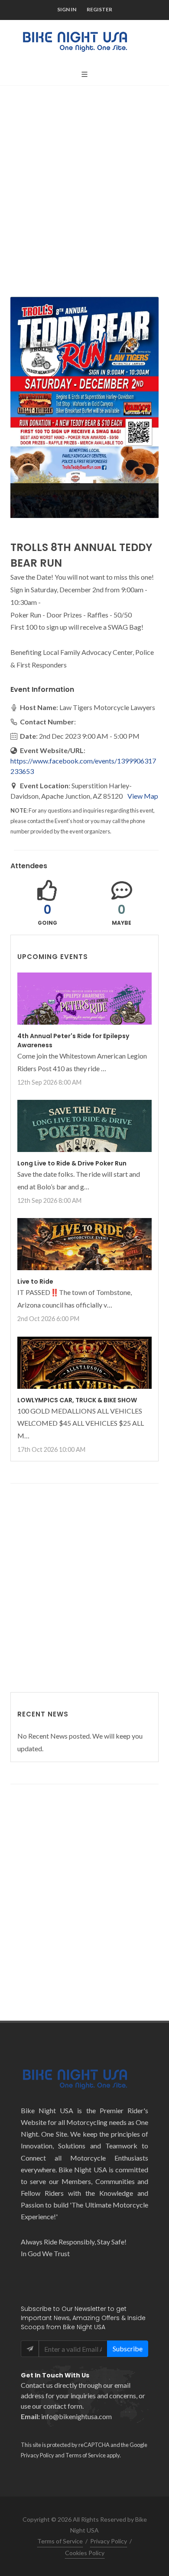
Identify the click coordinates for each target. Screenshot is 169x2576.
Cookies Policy (85, 2553)
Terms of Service (86, 2455)
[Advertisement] (84, 184)
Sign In (67, 9)
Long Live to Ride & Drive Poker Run (72, 1163)
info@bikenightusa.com (76, 2416)
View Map (143, 796)
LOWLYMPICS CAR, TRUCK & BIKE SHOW (77, 1400)
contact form (63, 2406)
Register (99, 9)
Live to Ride (35, 1281)
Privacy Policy (37, 2455)
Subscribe (128, 2349)
